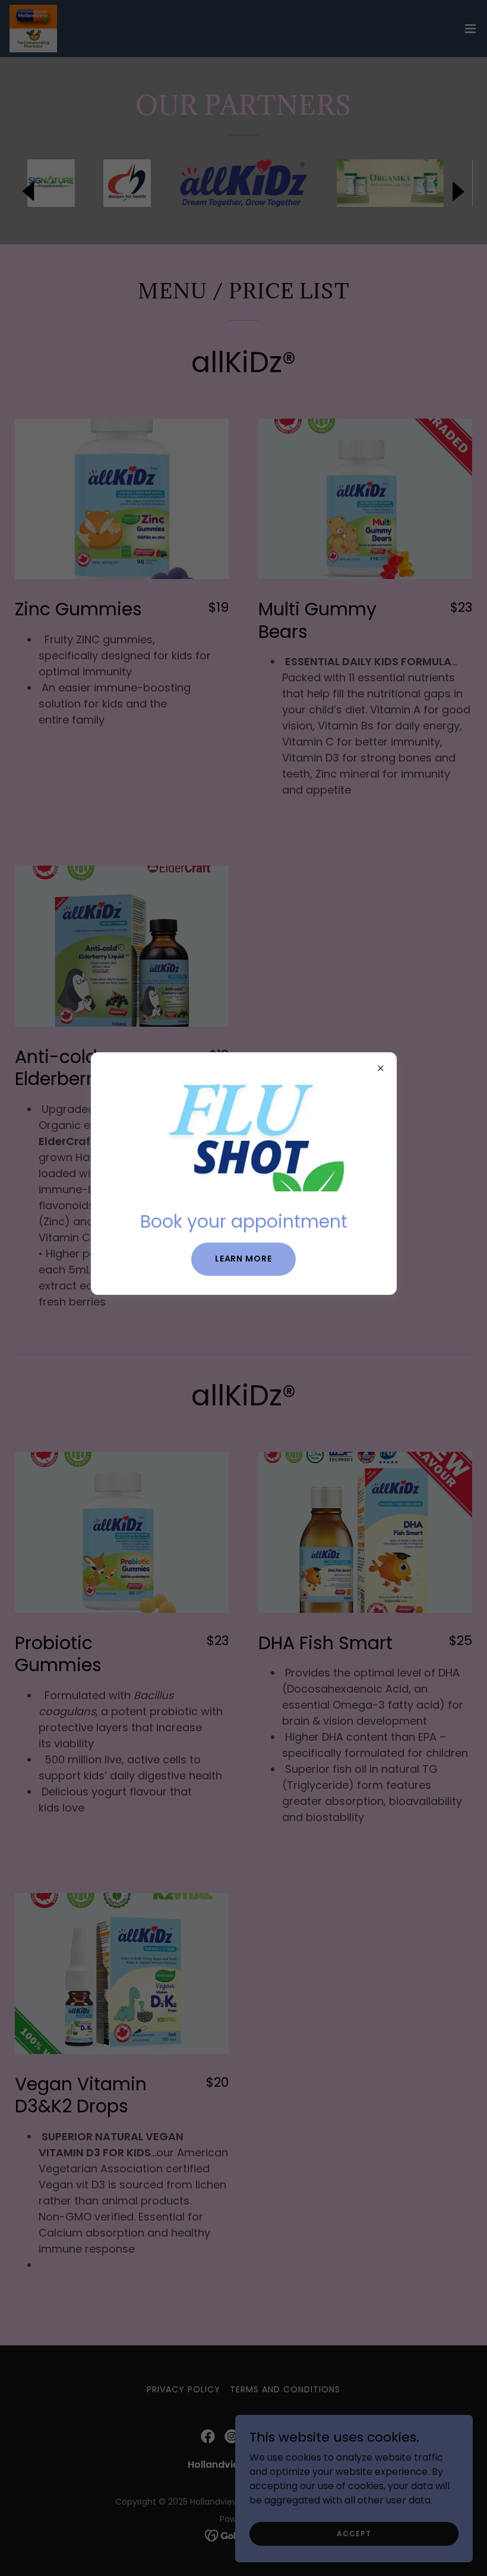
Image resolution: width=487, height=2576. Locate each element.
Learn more (244, 1259)
